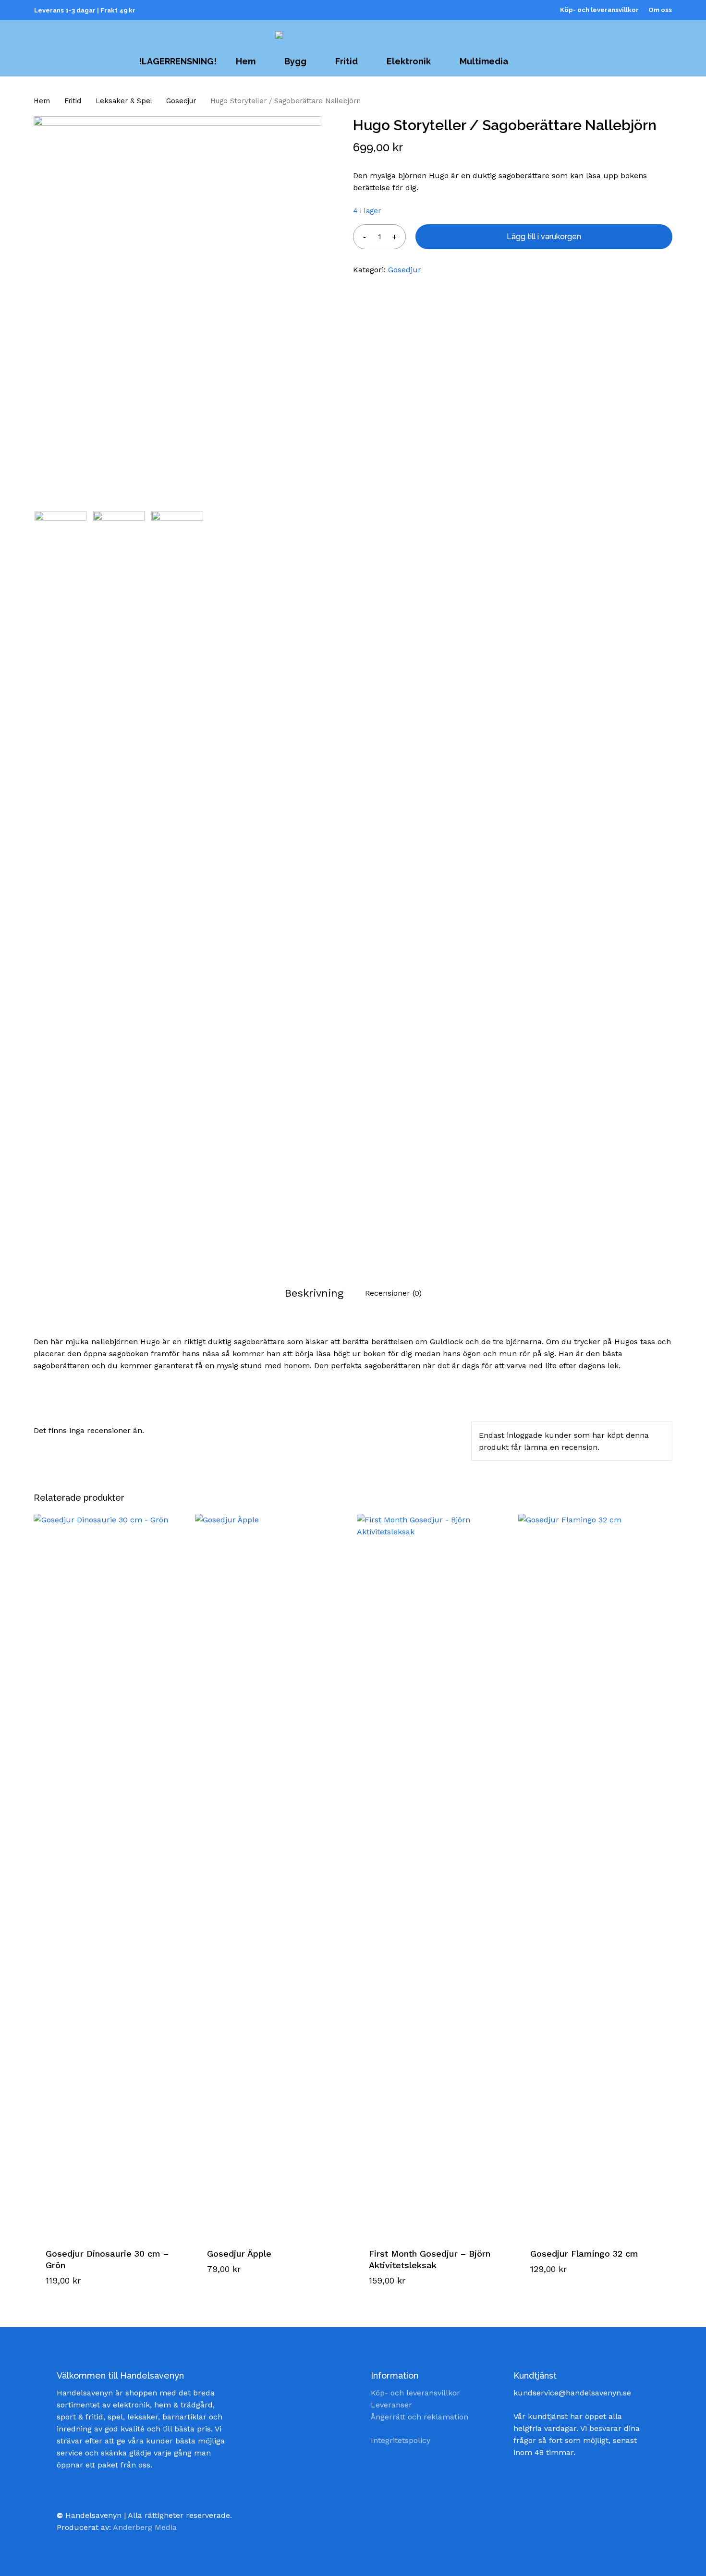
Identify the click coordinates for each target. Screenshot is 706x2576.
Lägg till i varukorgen (544, 237)
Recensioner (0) (393, 1293)
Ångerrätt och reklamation (420, 2417)
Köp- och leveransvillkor (415, 2393)
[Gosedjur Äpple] (272, 1874)
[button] (84, 2288)
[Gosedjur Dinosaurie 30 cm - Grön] (110, 1874)
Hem (42, 101)
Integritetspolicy (401, 2440)
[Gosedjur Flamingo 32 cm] (595, 1874)
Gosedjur (181, 101)
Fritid (73, 101)
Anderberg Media (145, 2527)
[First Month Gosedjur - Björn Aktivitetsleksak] (433, 1874)
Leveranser (391, 2405)
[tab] (314, 1293)
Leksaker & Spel (124, 101)
